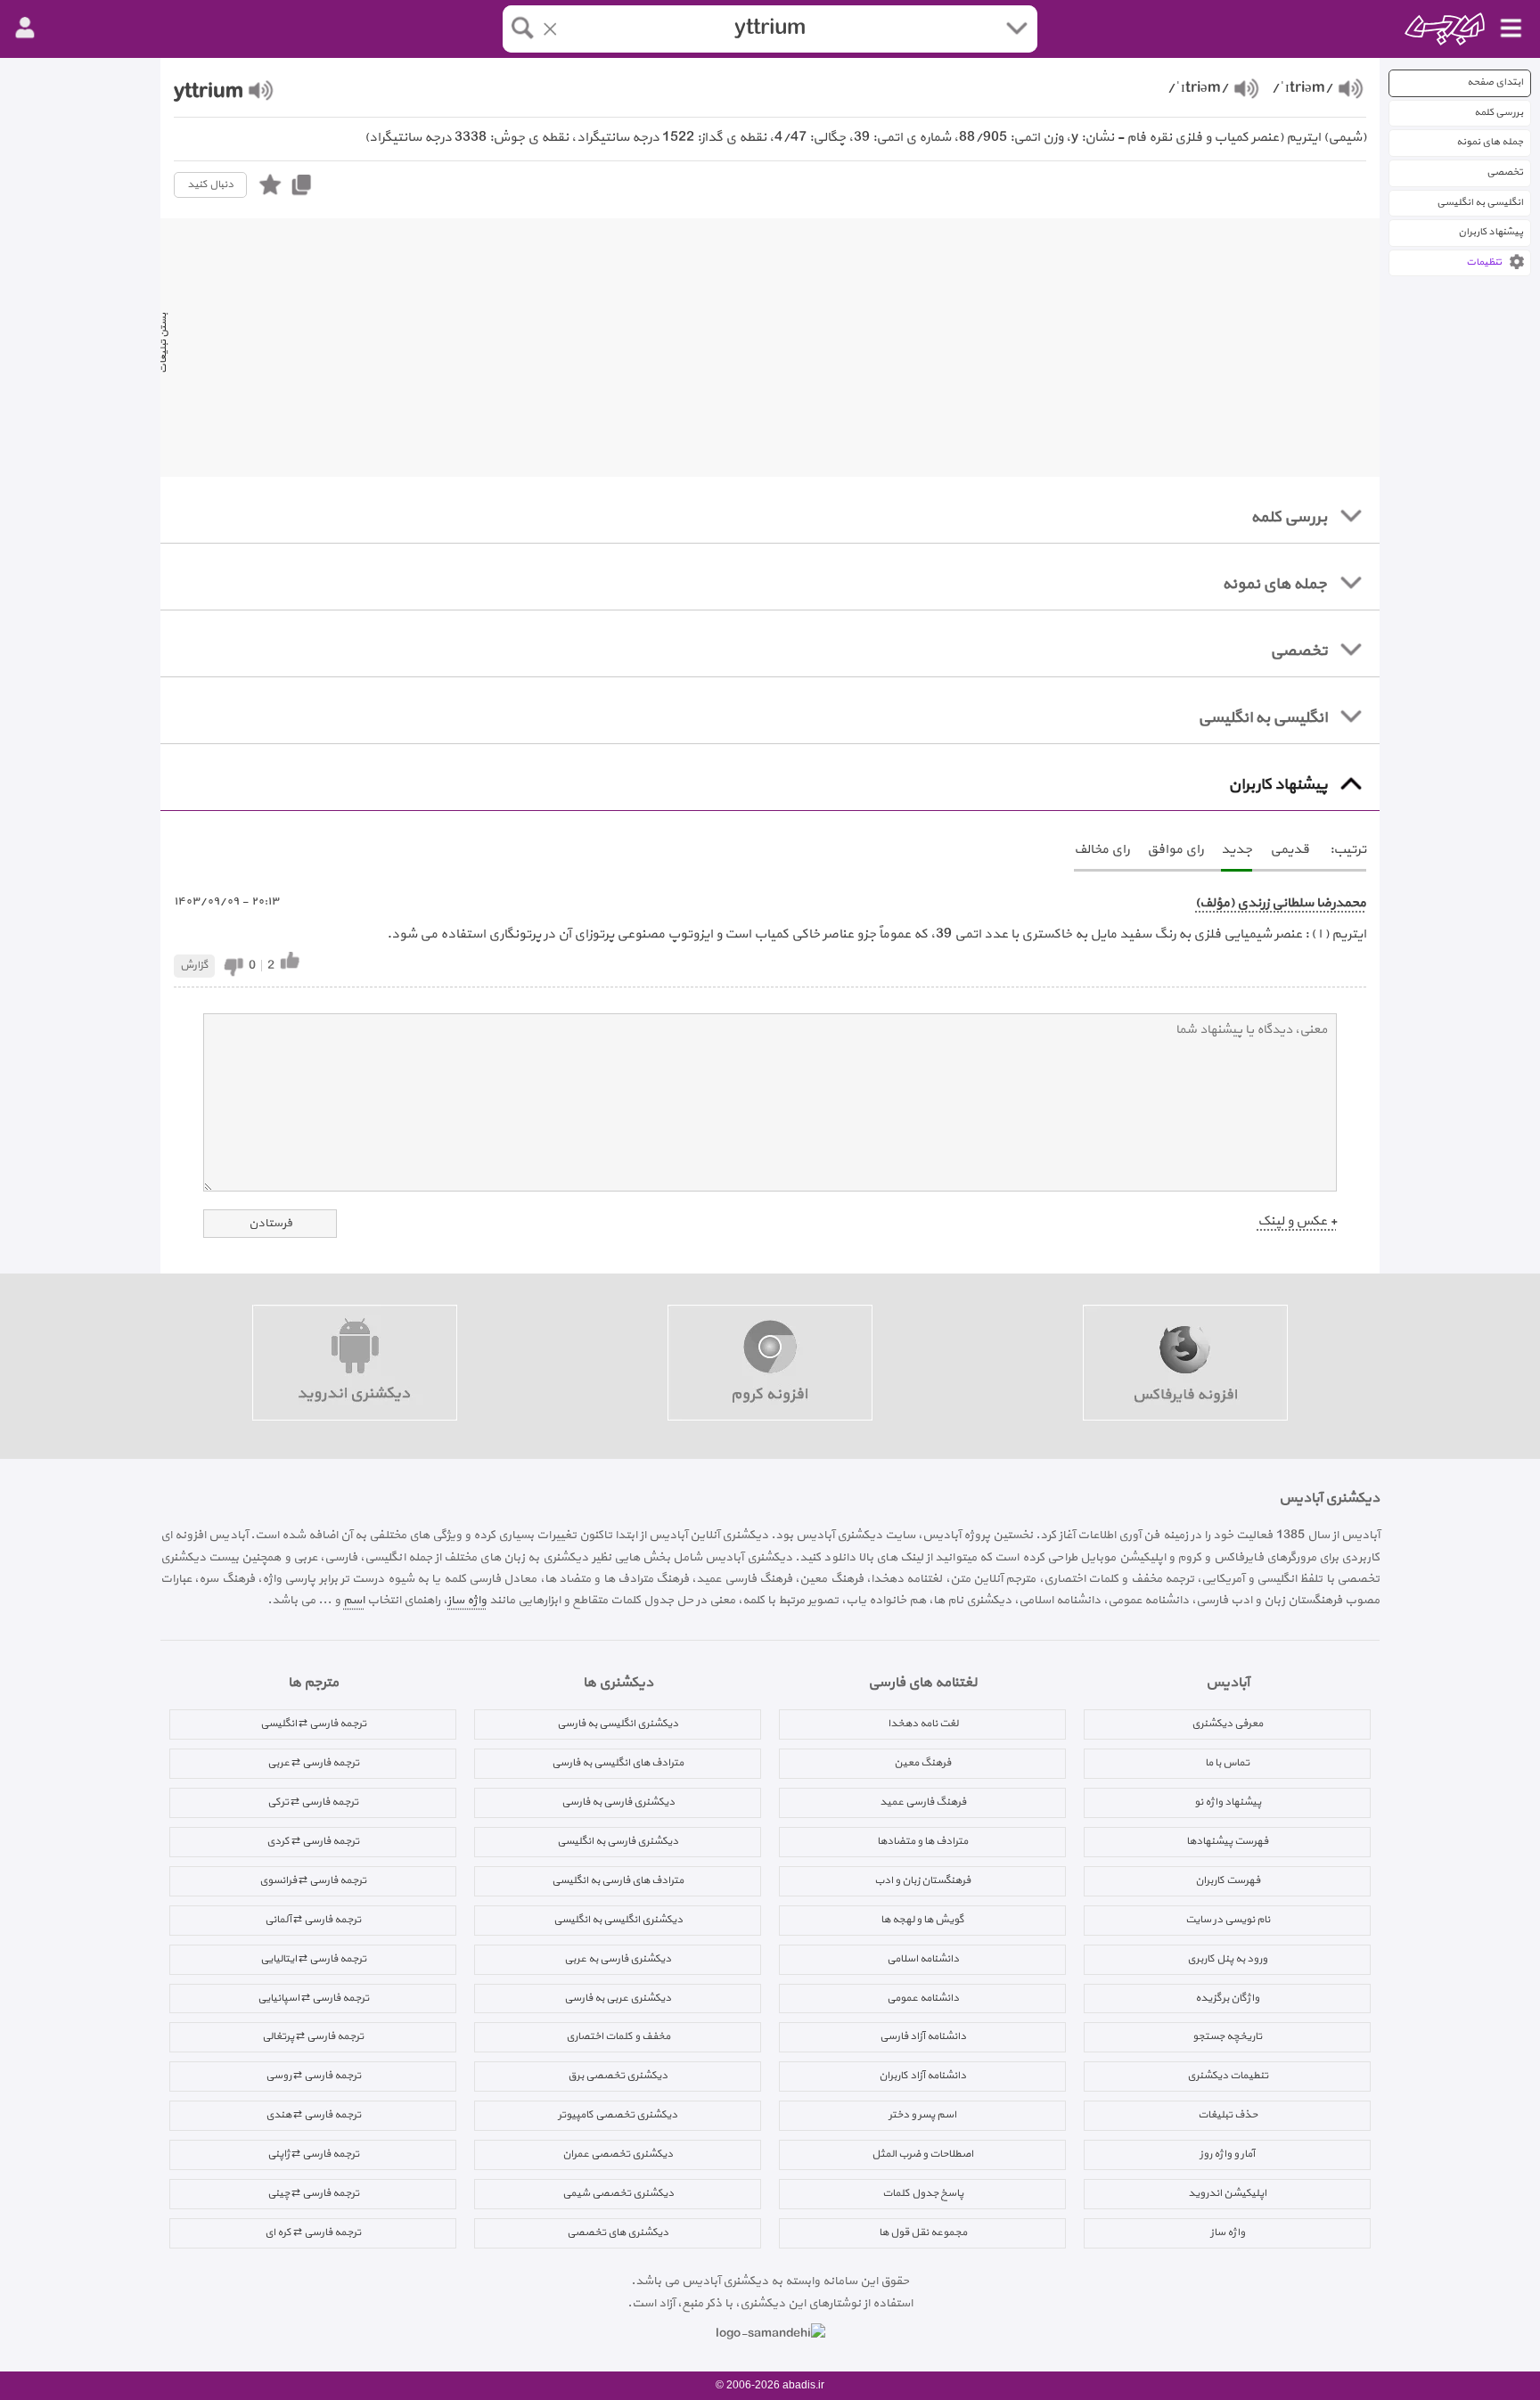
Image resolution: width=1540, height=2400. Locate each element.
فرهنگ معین (922, 1763)
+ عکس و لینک (1297, 1221)
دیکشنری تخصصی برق (618, 2076)
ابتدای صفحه (1495, 82)
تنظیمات (1484, 262)
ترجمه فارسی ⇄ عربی (313, 1763)
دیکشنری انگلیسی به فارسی (618, 1724)
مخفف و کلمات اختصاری (618, 2036)
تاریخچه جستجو (1227, 2036)
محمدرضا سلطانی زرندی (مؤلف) (1281, 903)
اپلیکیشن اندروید (1227, 2193)
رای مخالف (1102, 850)
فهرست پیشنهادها (1227, 1841)
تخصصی (1505, 172)
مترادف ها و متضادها (922, 1841)
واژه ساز (467, 1600)
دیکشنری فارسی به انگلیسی (618, 1841)
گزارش (194, 965)
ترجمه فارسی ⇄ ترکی (313, 1802)
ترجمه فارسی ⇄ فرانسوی (313, 1880)
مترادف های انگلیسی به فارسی (618, 1763)
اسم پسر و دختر (922, 2115)
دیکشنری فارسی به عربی (618, 1959)
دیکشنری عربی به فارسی (618, 1998)
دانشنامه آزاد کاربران (922, 2076)
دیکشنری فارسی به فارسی (618, 1802)
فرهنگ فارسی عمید (923, 1802)
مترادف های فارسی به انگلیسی (618, 1880)
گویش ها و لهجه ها (922, 1920)
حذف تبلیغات (1228, 2115)
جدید (1237, 850)
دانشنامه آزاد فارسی (923, 2036)
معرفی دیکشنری (1227, 1724)
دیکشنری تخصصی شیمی (618, 2193)
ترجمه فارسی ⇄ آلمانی (313, 1920)
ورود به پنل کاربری (1227, 1959)
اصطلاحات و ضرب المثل (922, 2154)
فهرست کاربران (1228, 1880)
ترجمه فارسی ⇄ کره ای (313, 2232)
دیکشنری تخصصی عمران (618, 2154)
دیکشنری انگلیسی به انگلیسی (618, 1920)
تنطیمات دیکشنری (1228, 2076)
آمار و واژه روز (1227, 2154)
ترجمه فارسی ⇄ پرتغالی (313, 2036)
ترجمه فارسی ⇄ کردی (313, 1841)
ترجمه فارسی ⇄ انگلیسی (313, 1724)
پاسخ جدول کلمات (923, 2193)
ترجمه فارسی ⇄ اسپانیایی (313, 1998)
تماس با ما (1227, 1763)
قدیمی (1290, 850)
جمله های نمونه (1490, 142)
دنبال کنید (210, 184)
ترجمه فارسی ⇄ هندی (313, 2115)
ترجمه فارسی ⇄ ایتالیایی (313, 1959)
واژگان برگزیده (1227, 1998)
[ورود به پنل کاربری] (25, 29)
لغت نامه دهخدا (923, 1724)
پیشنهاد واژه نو (1228, 1802)
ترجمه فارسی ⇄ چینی (313, 2193)
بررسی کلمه (1499, 113)
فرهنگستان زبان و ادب (922, 1880)
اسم (354, 1600)
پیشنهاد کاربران (1491, 232)
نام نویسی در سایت (1228, 1920)
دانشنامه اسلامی (923, 1959)
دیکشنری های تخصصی (618, 2232)
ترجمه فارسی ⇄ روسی (313, 2076)
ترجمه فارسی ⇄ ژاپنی (313, 2154)
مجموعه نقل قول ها (923, 2232)
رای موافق (1175, 850)
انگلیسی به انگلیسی (1480, 203)
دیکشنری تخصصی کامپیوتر (618, 2115)
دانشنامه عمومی (923, 1998)
